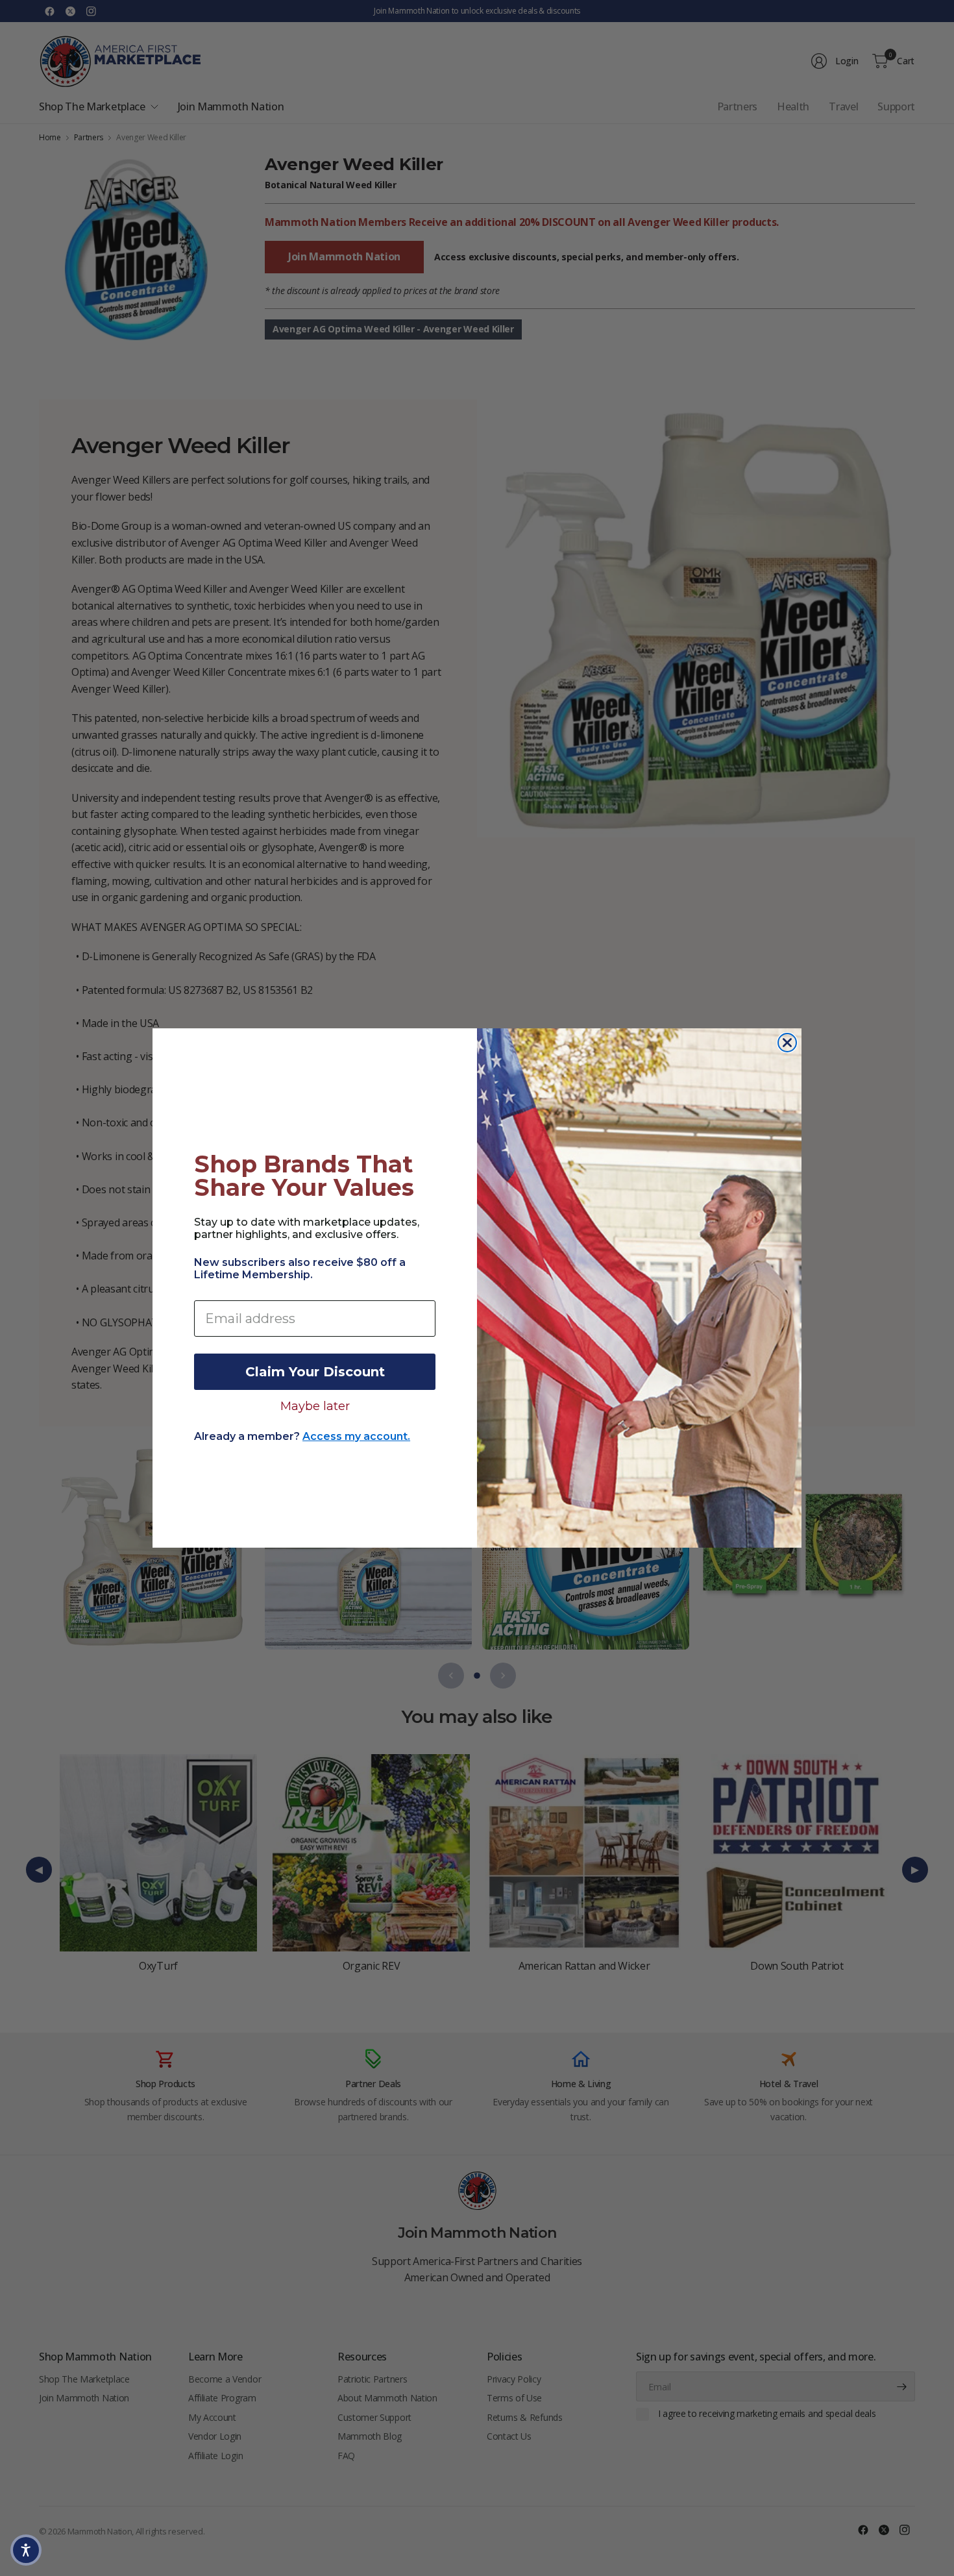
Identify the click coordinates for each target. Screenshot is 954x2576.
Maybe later (315, 1406)
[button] (26, 2550)
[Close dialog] (787, 1043)
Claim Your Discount (315, 1372)
